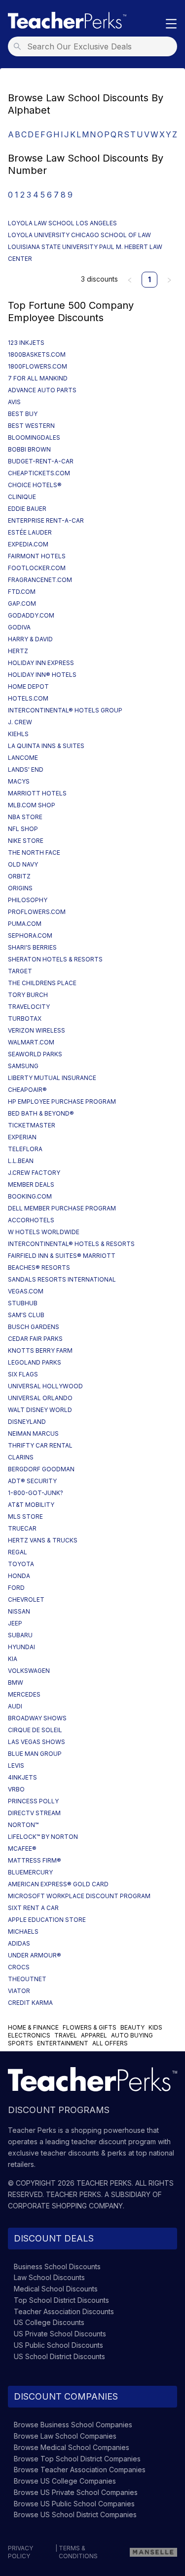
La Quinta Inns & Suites (46, 746)
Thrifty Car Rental (40, 1445)
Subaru (20, 1635)
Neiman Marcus (33, 1433)
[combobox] (95, 46)
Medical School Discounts (56, 2289)
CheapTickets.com (39, 473)
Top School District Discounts (61, 2300)
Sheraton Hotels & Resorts (55, 959)
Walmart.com (31, 1042)
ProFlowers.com (37, 912)
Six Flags (23, 1374)
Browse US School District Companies (75, 2514)
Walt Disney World (40, 1410)
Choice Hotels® (35, 485)
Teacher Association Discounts (64, 2311)
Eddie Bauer (27, 509)
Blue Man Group (35, 1754)
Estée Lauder (30, 532)
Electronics (29, 2035)
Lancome (23, 758)
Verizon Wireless (37, 1030)
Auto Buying (132, 2035)
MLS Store (25, 1517)
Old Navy (23, 864)
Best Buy (23, 414)
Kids (155, 2027)
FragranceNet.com (40, 580)
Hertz (18, 651)
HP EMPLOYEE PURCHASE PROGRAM (62, 1101)
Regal (18, 1552)
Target (20, 971)
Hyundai (21, 1647)
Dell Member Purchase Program (62, 1208)
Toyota (21, 1564)
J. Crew (20, 722)
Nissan (19, 1611)
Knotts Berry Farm (40, 1350)
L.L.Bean (21, 1161)
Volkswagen (29, 1671)
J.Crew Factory (34, 1173)
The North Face (34, 852)
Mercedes (24, 1694)
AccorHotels (31, 1220)
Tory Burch (28, 995)
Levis (16, 1766)
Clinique (22, 497)
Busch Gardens (34, 1327)
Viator (19, 1991)
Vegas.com (26, 1291)
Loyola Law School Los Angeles (62, 223)
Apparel (94, 2035)
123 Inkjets (26, 343)
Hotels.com (28, 698)
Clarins (21, 1457)
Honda (19, 1576)
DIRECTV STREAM (34, 1813)
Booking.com (30, 1196)
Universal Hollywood (45, 1386)
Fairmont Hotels (37, 556)
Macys (19, 781)
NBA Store (25, 817)
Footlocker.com (37, 568)
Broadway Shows (37, 1718)
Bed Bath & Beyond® (41, 1113)
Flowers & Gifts (90, 2027)
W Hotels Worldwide (44, 1232)
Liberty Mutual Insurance (52, 1078)
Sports (20, 2043)
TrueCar (22, 1528)
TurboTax (25, 1018)
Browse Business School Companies (73, 2425)
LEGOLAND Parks (35, 1362)
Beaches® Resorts (39, 1267)
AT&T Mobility (31, 1505)
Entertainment (63, 2043)
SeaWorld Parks (35, 1054)
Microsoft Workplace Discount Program (79, 1896)
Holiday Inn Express (41, 663)
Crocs (19, 1967)
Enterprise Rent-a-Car (46, 520)
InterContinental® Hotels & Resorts (71, 1244)
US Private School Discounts (60, 2334)
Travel (66, 2035)
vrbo (16, 1789)
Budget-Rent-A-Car (41, 461)
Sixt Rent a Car (33, 1908)
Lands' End (26, 769)
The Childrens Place (42, 983)
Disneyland (27, 1422)
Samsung (23, 1066)
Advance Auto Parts (42, 390)
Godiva (19, 627)
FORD (16, 1588)
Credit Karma (30, 2003)
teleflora (25, 1149)
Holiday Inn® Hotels (42, 675)
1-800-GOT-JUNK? (36, 1493)
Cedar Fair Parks (35, 1339)
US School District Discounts (59, 2356)
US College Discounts (49, 2322)
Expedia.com (28, 544)
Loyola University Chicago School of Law (79, 235)
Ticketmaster (32, 1125)
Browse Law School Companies (65, 2436)
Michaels (23, 1932)
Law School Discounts (49, 2277)
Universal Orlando (40, 1398)
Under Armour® (35, 1955)
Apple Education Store (47, 1920)
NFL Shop (23, 829)
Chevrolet (26, 1600)
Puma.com (25, 924)
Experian (22, 1137)
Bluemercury (30, 1872)
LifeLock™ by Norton (43, 1837)
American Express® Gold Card (58, 1884)
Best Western (31, 426)
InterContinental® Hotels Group (65, 710)
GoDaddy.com (31, 615)
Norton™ (23, 1825)
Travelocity (29, 1007)
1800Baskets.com (37, 354)
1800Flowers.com (37, 366)
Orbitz (19, 876)
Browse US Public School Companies (74, 2504)
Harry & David (30, 639)
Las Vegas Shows (37, 1742)
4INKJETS (22, 1777)
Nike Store (26, 841)
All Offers (110, 2043)
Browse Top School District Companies (77, 2459)
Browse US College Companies (65, 2481)
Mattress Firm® (35, 1860)
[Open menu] (171, 24)
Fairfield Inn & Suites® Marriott (62, 1256)
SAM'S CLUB (26, 1315)
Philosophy (28, 900)
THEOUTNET (27, 1979)
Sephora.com (30, 935)
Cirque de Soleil (35, 1730)
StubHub (23, 1303)
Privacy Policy (20, 2552)
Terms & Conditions (78, 2552)
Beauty (132, 2027)
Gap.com (22, 603)
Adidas (19, 1943)
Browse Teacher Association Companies (80, 2470)
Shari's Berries (32, 947)
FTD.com (22, 592)
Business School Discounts (57, 2266)
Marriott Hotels (37, 793)
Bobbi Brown (29, 449)
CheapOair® (27, 1090)
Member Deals (31, 1184)
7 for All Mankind (38, 378)
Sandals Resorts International (62, 1279)
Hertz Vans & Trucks (43, 1540)
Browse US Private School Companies (76, 2492)
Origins (20, 888)
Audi (15, 1706)
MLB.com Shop (32, 805)
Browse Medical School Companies (72, 2447)
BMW (16, 1683)
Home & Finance (33, 2027)
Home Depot (28, 686)
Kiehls (18, 734)
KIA (13, 1659)
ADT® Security (32, 1481)
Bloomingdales (34, 437)
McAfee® (22, 1849)
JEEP (15, 1623)
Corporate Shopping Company (65, 2206)
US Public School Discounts (58, 2345)
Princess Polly (33, 1801)
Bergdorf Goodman (41, 1469)
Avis (14, 402)
